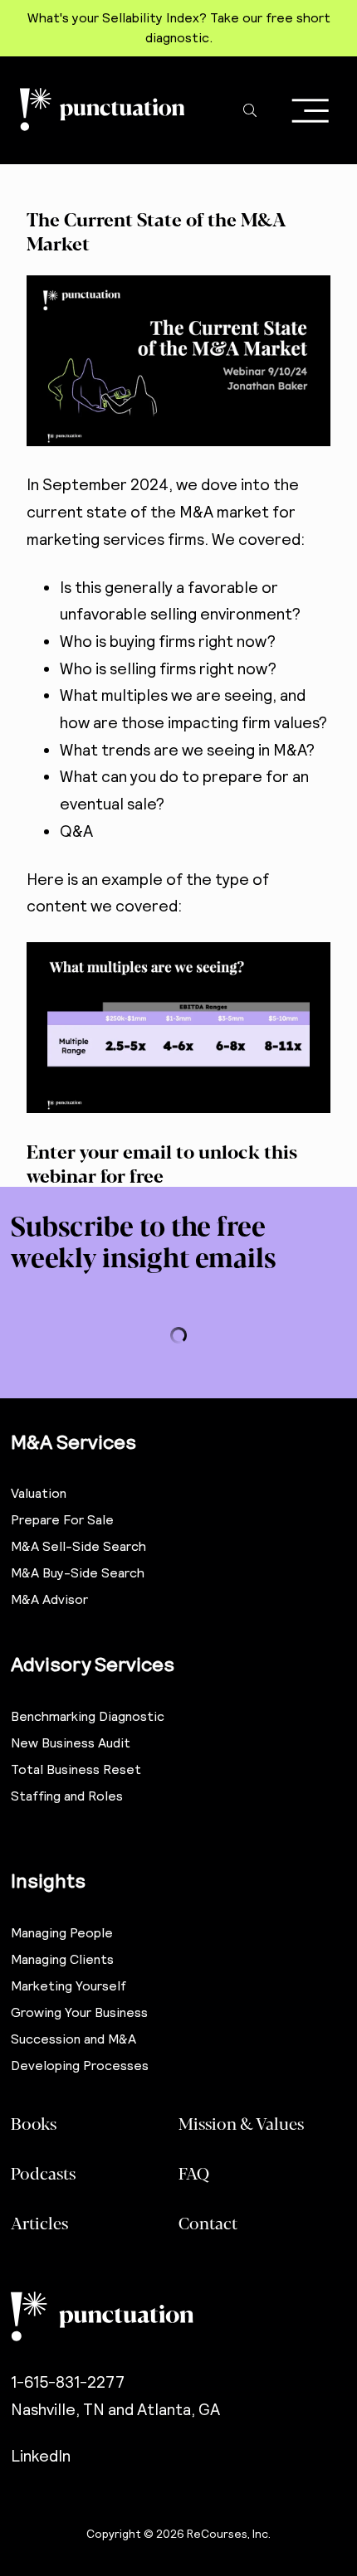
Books (34, 2123)
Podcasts (43, 2173)
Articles (39, 2222)
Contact (208, 2222)
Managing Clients (62, 1959)
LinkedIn (41, 2456)
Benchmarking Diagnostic (88, 1716)
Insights (48, 1881)
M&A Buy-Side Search (78, 1573)
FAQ (194, 2173)
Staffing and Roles (67, 1796)
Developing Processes (80, 2066)
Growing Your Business (79, 2012)
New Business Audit (71, 1743)
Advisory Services (93, 1664)
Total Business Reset (76, 1769)
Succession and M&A (73, 2039)
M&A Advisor (49, 1599)
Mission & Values (241, 2123)
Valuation (39, 1493)
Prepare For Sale (62, 1520)
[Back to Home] (178, 2316)
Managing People (62, 1933)
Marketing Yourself (68, 1986)
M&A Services (73, 1442)
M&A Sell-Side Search (78, 1546)
